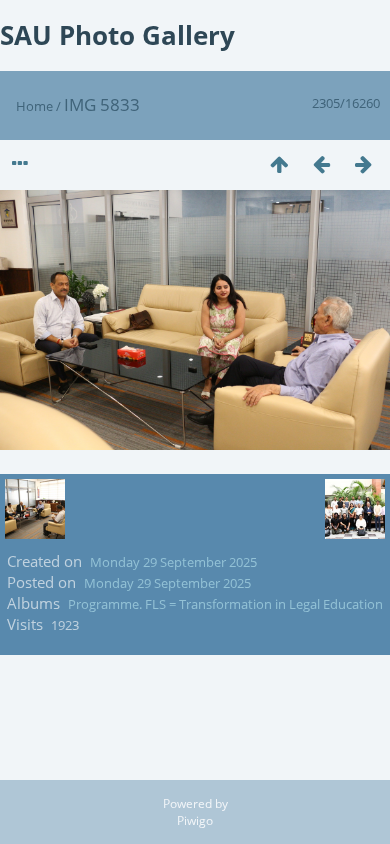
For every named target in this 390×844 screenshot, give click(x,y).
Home (34, 106)
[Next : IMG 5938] (363, 163)
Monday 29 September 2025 (173, 562)
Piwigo (195, 820)
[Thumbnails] (279, 163)
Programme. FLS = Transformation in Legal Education (225, 604)
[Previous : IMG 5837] (321, 163)
